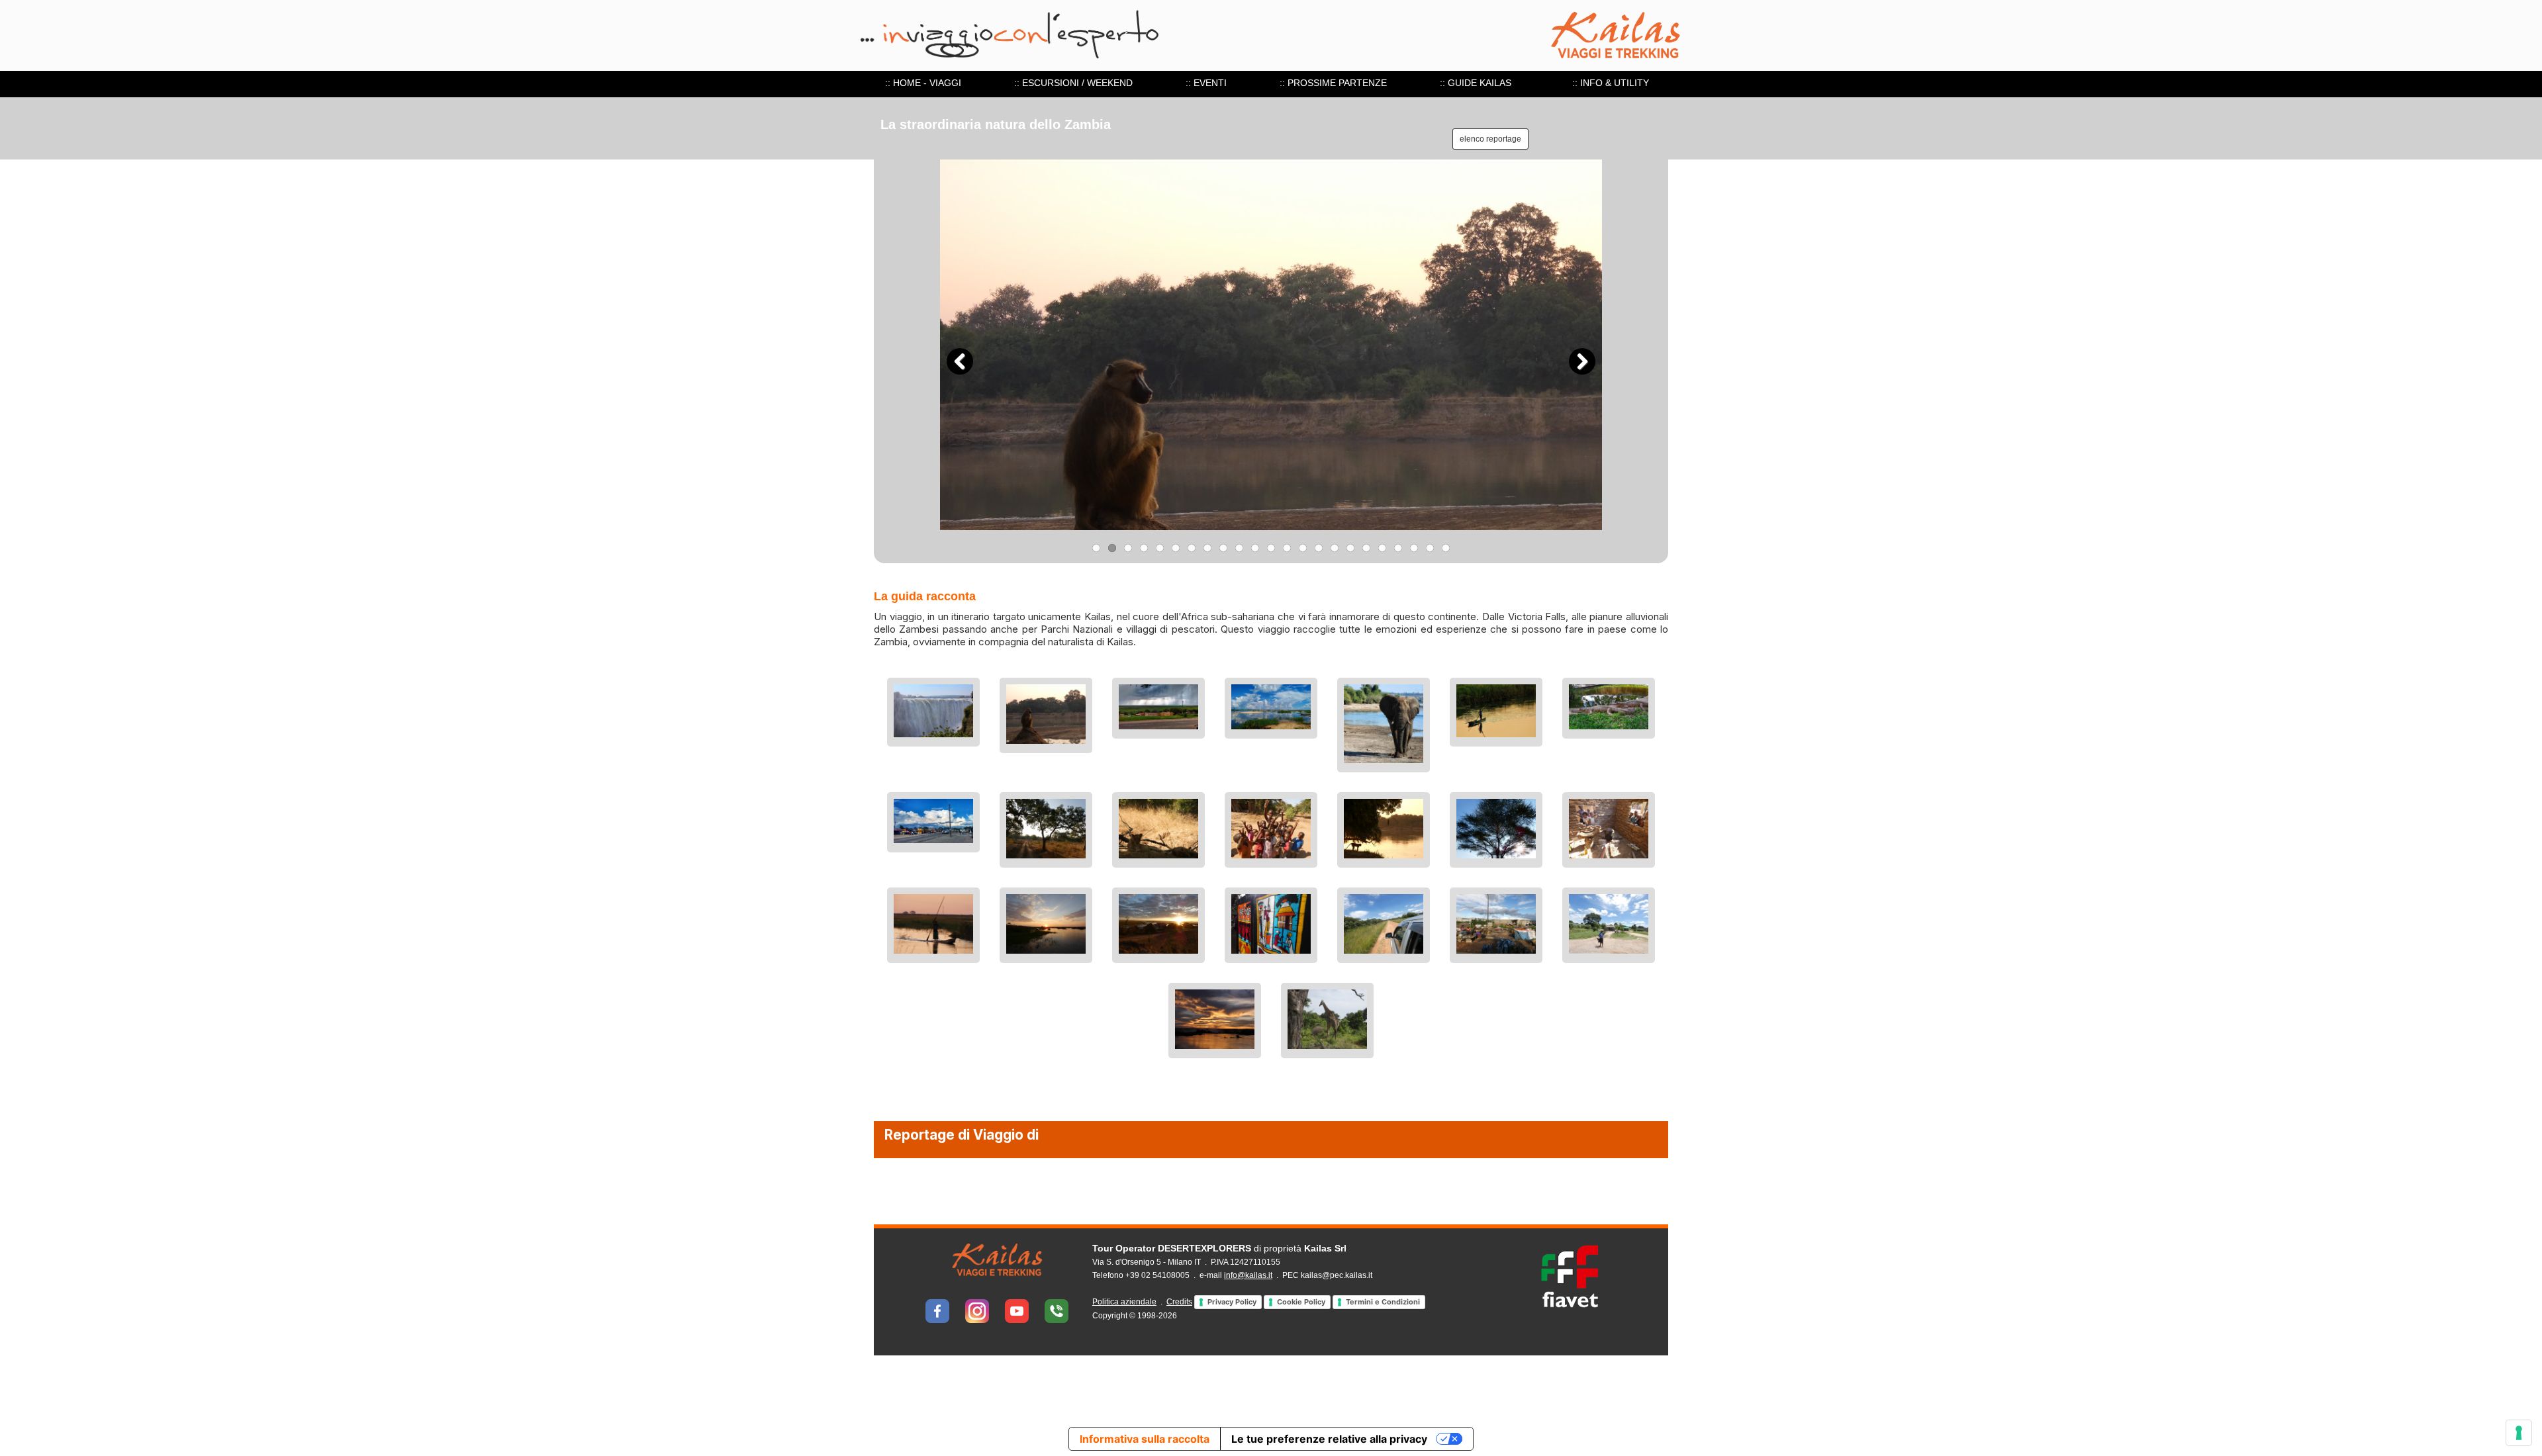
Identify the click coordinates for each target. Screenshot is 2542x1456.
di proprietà (1219, 1248)
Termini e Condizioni (1383, 1302)
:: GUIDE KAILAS (1476, 83)
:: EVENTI (1206, 83)
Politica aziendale (1124, 1302)
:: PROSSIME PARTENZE (1333, 83)
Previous (960, 361)
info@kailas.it (1248, 1275)
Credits (1179, 1302)
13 (1287, 548)
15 (1319, 548)
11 (1255, 548)
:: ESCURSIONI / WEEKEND (1073, 83)
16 (1335, 548)
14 (1303, 548)
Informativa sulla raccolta (1145, 1439)
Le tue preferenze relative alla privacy (1329, 1439)
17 (1350, 548)
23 (1446, 548)
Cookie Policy (1301, 1302)
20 (1398, 548)
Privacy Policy (1232, 1302)
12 (1271, 548)
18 (1366, 548)
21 (1414, 548)
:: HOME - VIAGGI (923, 83)
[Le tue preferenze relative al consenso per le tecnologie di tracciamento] (2519, 1433)
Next (1582, 361)
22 (1430, 548)
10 (1239, 548)
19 (1382, 548)
